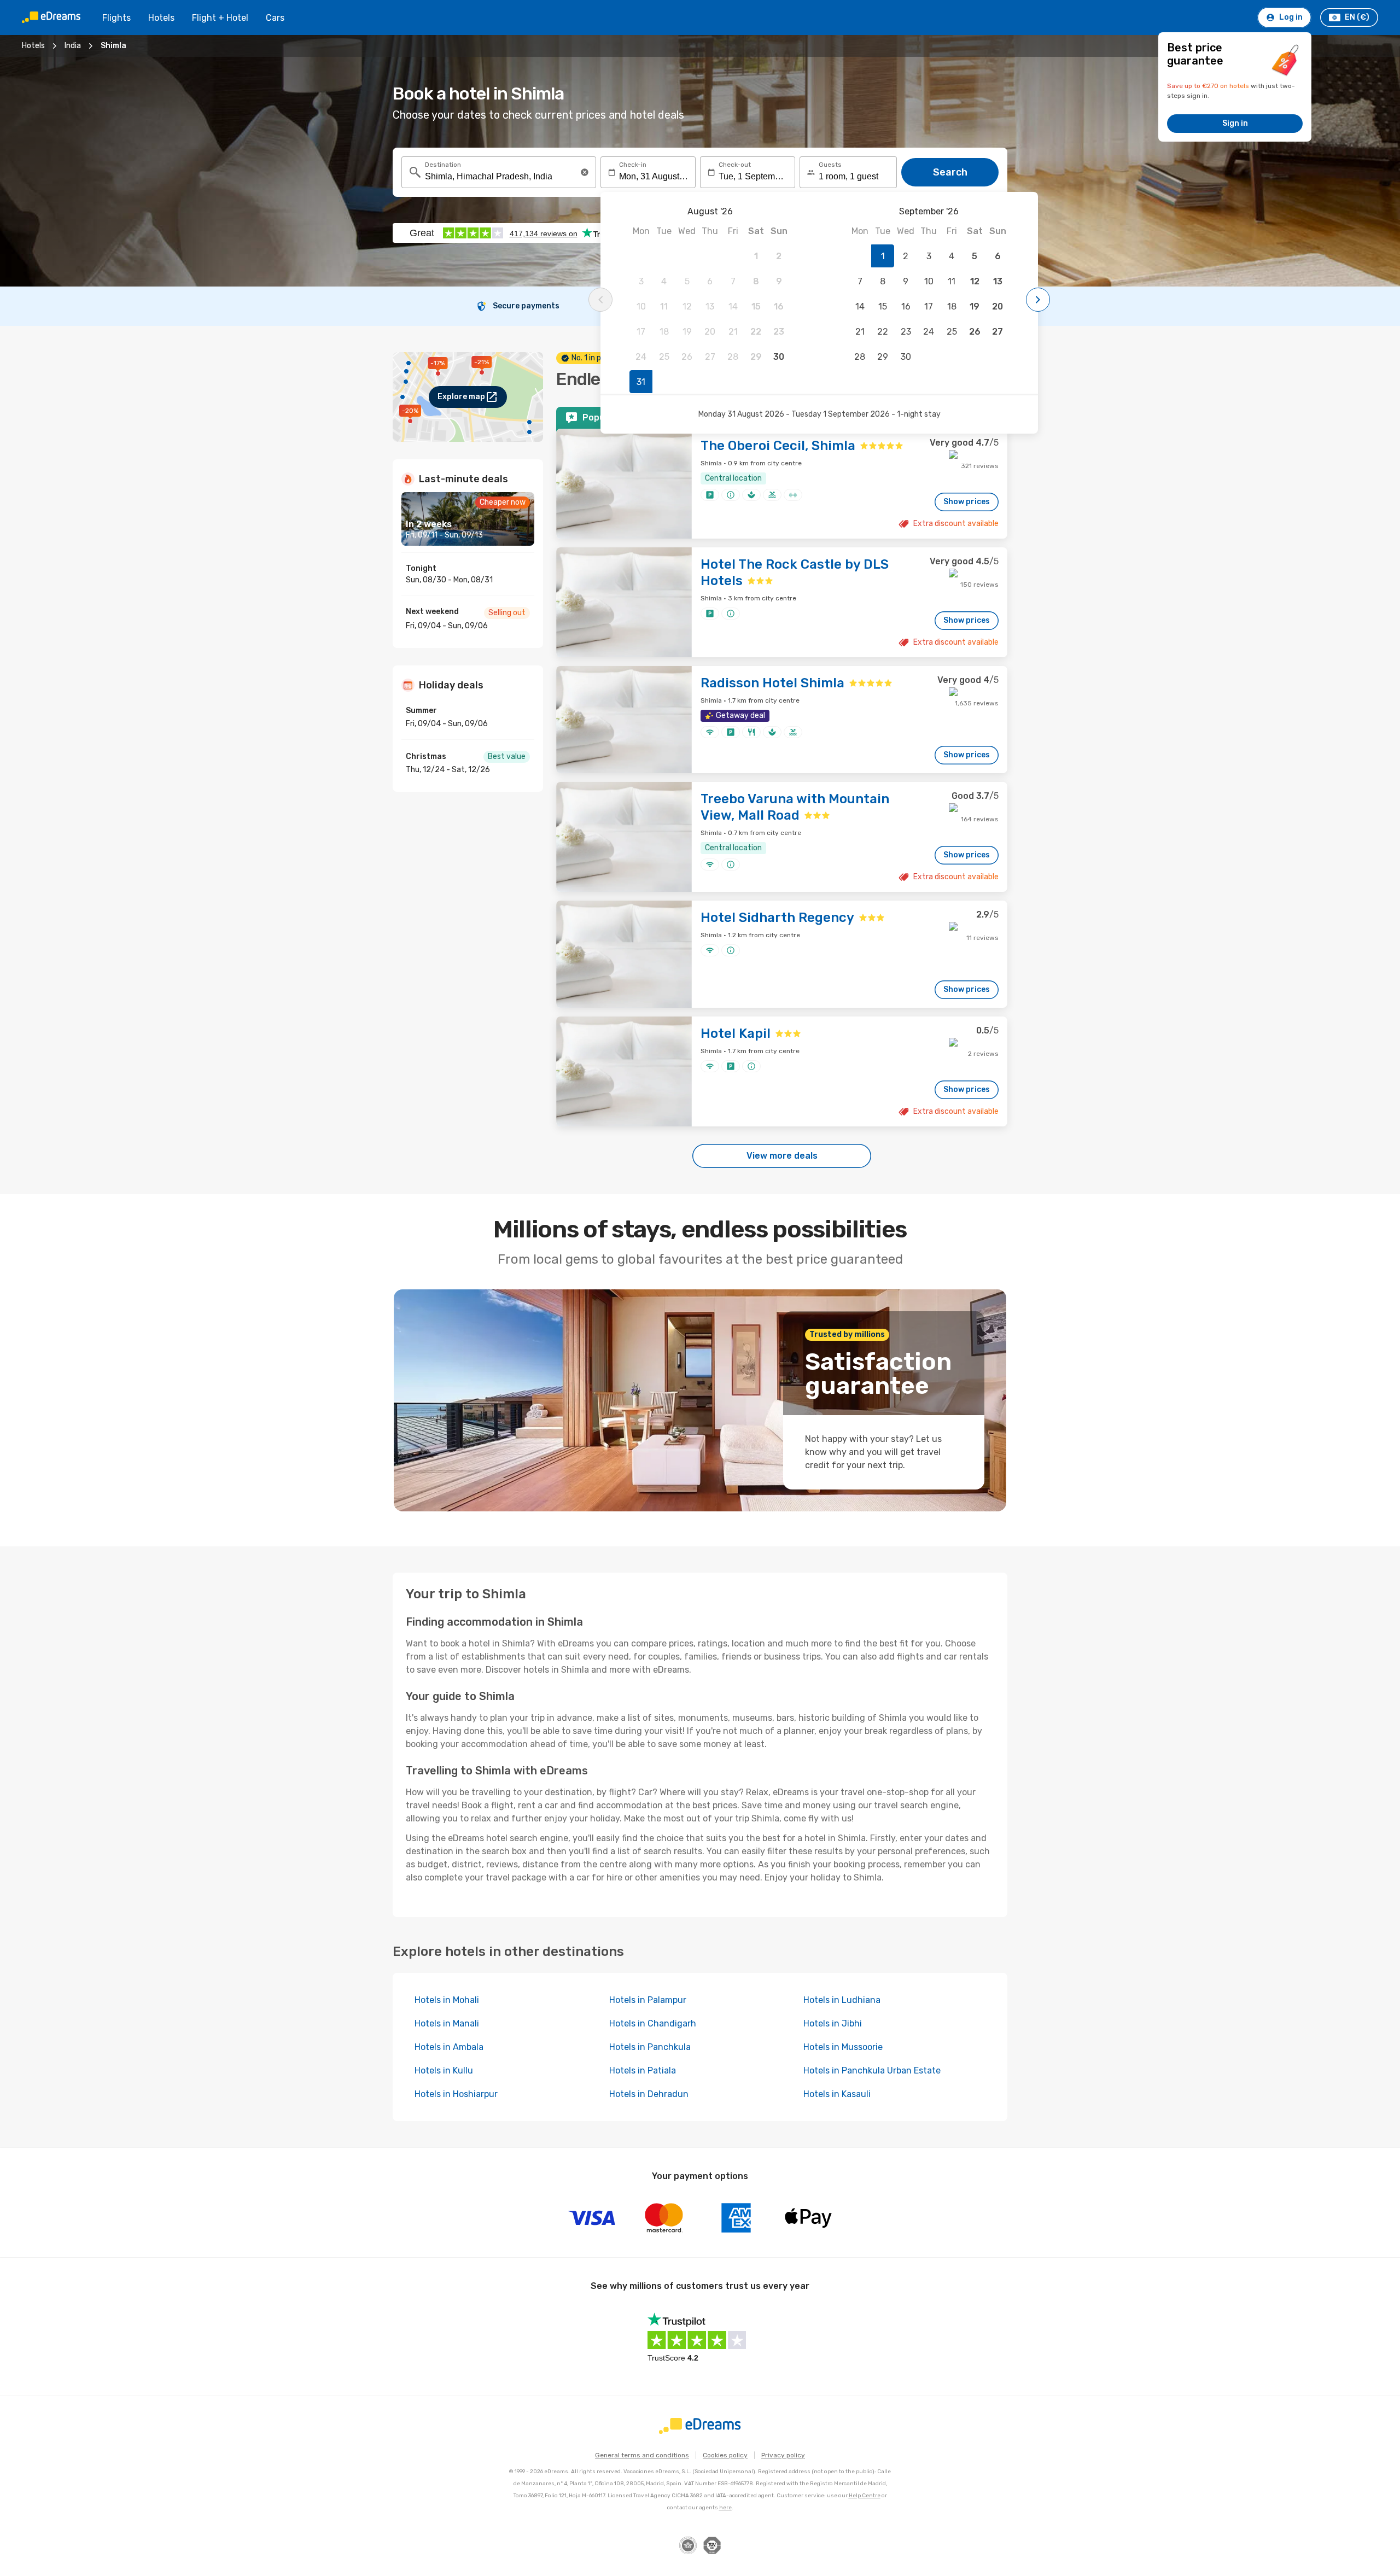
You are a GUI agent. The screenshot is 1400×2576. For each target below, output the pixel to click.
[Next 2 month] (1038, 300)
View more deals (782, 1156)
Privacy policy (783, 2455)
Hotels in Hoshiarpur (456, 2094)
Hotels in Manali (447, 2023)
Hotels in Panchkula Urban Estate (872, 2070)
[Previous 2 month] (600, 300)
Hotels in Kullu (444, 2070)
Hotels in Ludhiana (842, 2000)
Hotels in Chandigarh (653, 2023)
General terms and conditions (642, 2455)
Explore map (461, 397)
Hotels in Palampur (648, 2000)
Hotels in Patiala (643, 2070)
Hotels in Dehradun (649, 2094)
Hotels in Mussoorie (843, 2047)
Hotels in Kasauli (837, 2094)
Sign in (1235, 123)
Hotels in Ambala (449, 2047)
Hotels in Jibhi (833, 2023)
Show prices (967, 502)
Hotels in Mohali (447, 2000)
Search (950, 172)
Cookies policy (725, 2455)
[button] (585, 172)
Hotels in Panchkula (650, 2047)
